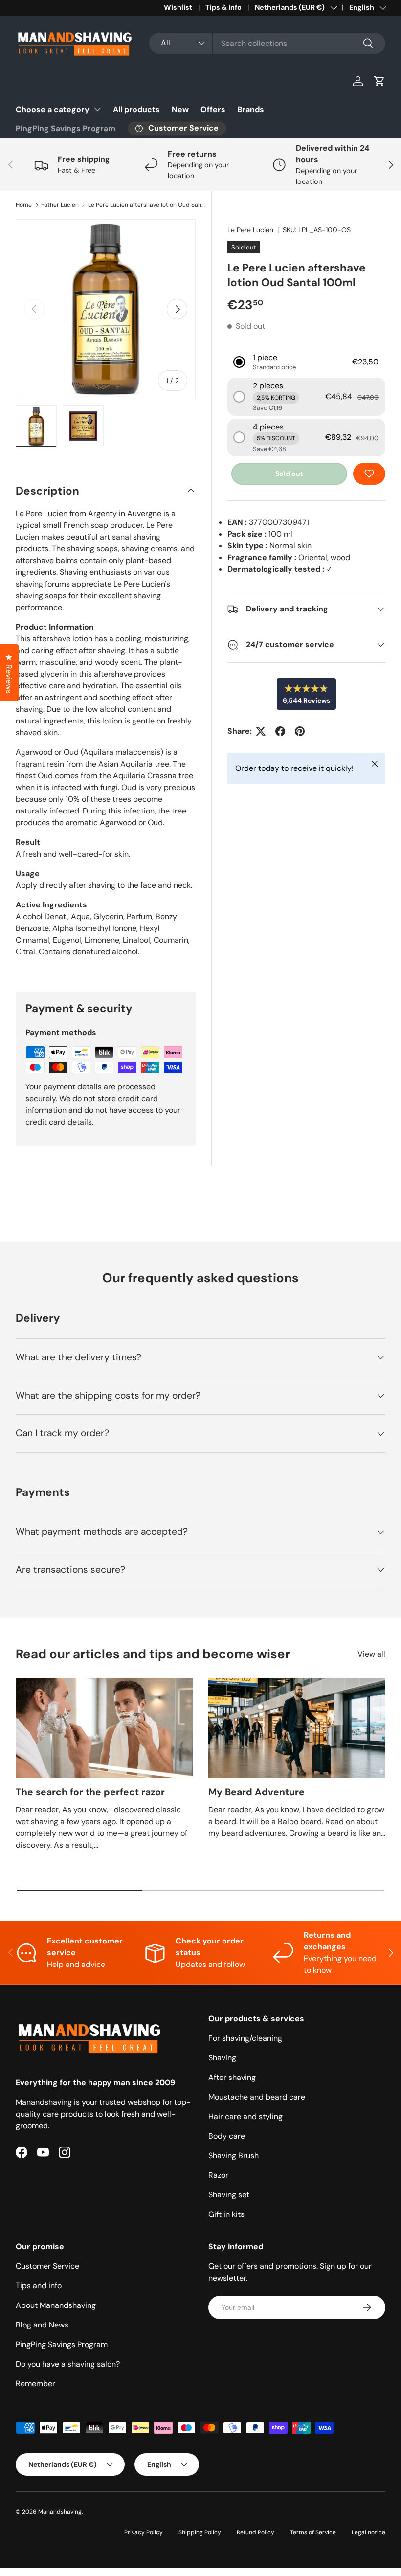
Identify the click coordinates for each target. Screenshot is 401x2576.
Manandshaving (60, 2512)
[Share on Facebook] (280, 731)
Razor (218, 2175)
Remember (35, 2384)
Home (24, 205)
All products (136, 109)
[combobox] (267, 43)
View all (371, 1654)
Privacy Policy (144, 2532)
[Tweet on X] (261, 731)
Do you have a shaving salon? (68, 2364)
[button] (379, 81)
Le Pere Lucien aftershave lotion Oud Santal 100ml (147, 205)
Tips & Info (223, 7)
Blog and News (42, 2325)
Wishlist (178, 7)
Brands (251, 109)
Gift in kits (226, 2214)
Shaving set (229, 2195)
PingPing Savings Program (66, 128)
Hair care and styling (245, 2116)
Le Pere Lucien (250, 230)
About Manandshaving (56, 2305)
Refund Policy (256, 2532)
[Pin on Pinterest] (300, 731)
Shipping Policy (200, 2532)
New (180, 109)
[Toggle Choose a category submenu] (97, 109)
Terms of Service (313, 2532)
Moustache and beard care (257, 2097)
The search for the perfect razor (90, 1792)
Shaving (222, 2058)
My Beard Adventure (256, 1792)
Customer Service (47, 2266)
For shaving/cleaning (245, 2038)
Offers (213, 109)
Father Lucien (60, 205)
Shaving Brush (234, 2156)
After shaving (232, 2077)
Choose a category (53, 109)
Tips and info (39, 2286)
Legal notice (368, 2532)
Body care (227, 2136)
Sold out (289, 474)
